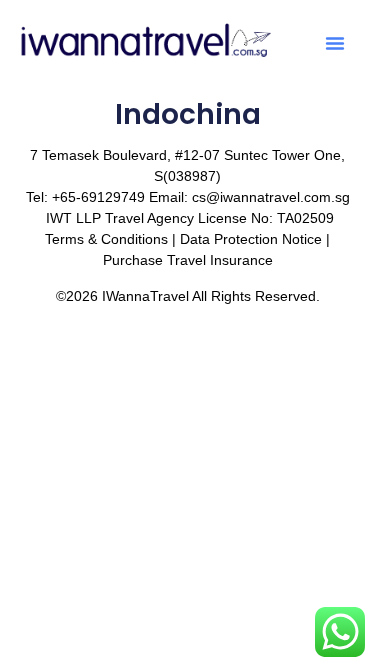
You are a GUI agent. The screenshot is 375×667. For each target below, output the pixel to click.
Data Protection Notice (251, 239)
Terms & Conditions (106, 239)
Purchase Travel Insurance (188, 260)
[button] (335, 43)
